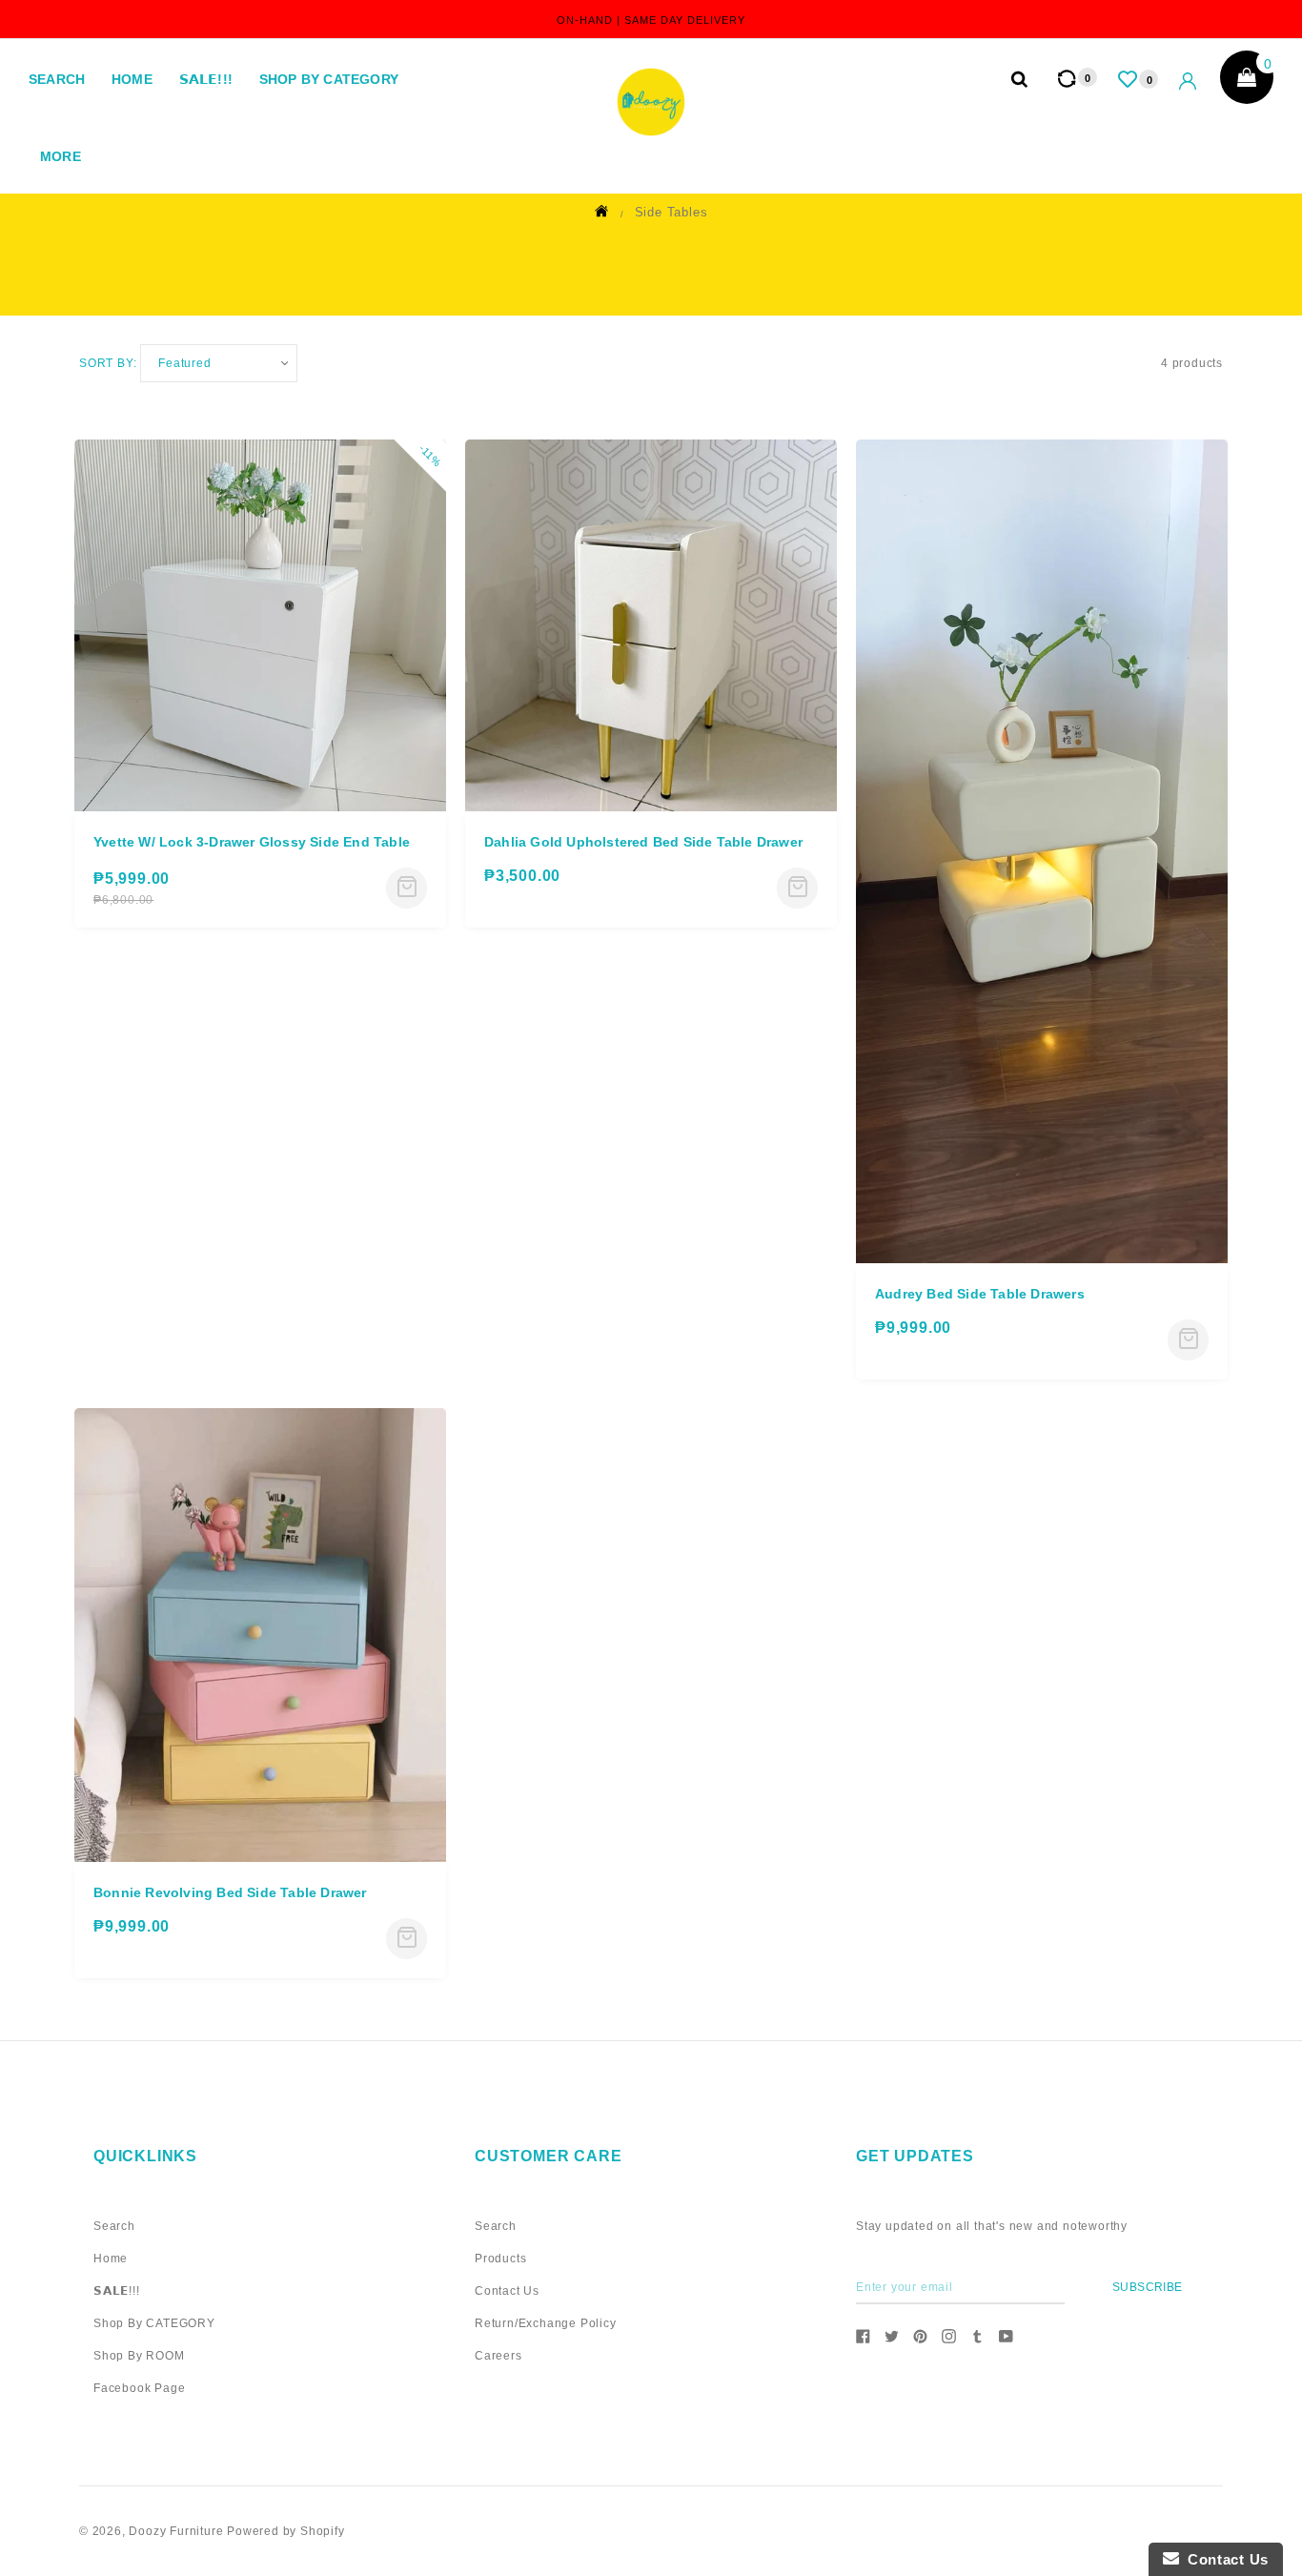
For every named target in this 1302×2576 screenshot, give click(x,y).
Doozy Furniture (176, 2531)
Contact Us (507, 2291)
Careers (498, 2356)
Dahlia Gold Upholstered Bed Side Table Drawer (643, 842)
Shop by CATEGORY (329, 79)
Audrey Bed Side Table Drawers (980, 1294)
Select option (797, 888)
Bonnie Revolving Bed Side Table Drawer (230, 1892)
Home (132, 79)
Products (500, 2259)
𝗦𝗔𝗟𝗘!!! (206, 79)
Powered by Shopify (285, 2531)
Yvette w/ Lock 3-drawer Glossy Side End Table (252, 842)
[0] (1129, 79)
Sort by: (108, 363)
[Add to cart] (407, 888)
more (61, 156)
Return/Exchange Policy (546, 2323)
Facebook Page (139, 2388)
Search (57, 79)
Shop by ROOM (139, 2356)
